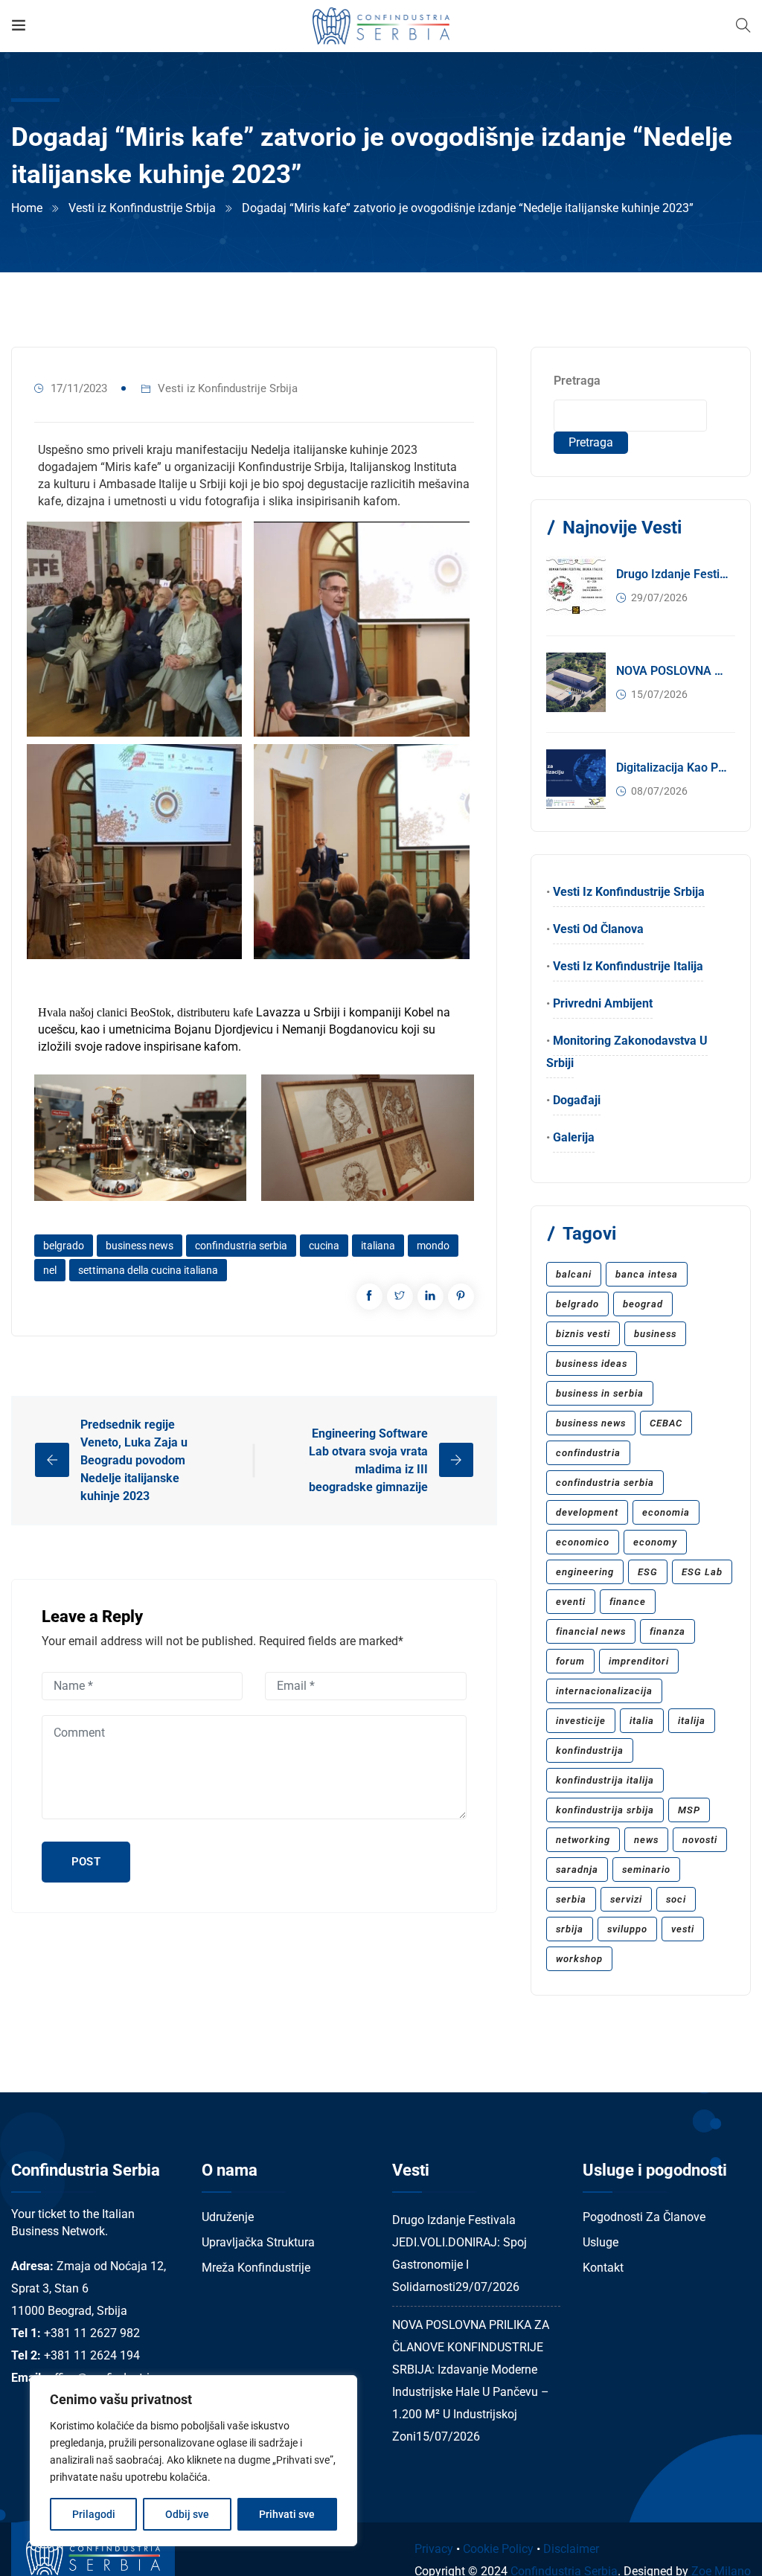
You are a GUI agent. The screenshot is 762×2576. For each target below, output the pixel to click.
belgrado (64, 1246)
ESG (648, 1572)
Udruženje (228, 2217)
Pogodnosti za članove (644, 2217)
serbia (571, 1899)
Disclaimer (571, 2549)
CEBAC (666, 1423)
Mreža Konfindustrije (256, 2268)
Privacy (434, 2549)
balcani (574, 1274)
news (646, 1840)
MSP (689, 1810)
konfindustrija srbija (605, 1810)
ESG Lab (702, 1572)
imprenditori (639, 1661)
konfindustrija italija (605, 1780)
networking (583, 1840)
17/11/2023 (79, 388)
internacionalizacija (604, 1691)
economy (655, 1542)
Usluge (601, 2242)
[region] (193, 2461)
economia (666, 1512)
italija (692, 1721)
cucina (324, 1246)
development (587, 1512)
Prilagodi (94, 2514)
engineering (585, 1572)
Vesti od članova (598, 929)
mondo (433, 1246)
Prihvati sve (287, 2514)
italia (642, 1721)
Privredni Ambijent (603, 1003)
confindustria (588, 1453)
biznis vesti (583, 1334)
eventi (571, 1602)
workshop (579, 1959)
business (655, 1334)
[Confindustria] (381, 26)
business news (140, 1246)
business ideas (592, 1364)
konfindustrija (590, 1750)
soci (676, 1899)
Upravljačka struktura (258, 2242)
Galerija (574, 1137)
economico (583, 1542)
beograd (643, 1304)
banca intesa (647, 1274)
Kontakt (603, 2268)
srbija (570, 1929)
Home (27, 208)
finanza (667, 1631)
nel (50, 1270)
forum (570, 1661)
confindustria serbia (241, 1246)
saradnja (577, 1869)
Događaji (577, 1100)
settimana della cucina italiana (148, 1270)
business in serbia (600, 1393)
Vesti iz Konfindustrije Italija (628, 966)
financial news (591, 1631)
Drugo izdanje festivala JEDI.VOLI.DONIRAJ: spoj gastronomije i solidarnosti (673, 574)
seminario (646, 1869)
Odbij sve (187, 2514)
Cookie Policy (498, 2549)
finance (628, 1602)
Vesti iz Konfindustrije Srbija (142, 208)
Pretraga (577, 381)
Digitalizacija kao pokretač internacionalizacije (673, 768)
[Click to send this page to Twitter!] (400, 1297)
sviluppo (627, 1929)
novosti (700, 1840)
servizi (626, 1899)
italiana (378, 1246)
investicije (581, 1721)
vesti (683, 1929)
